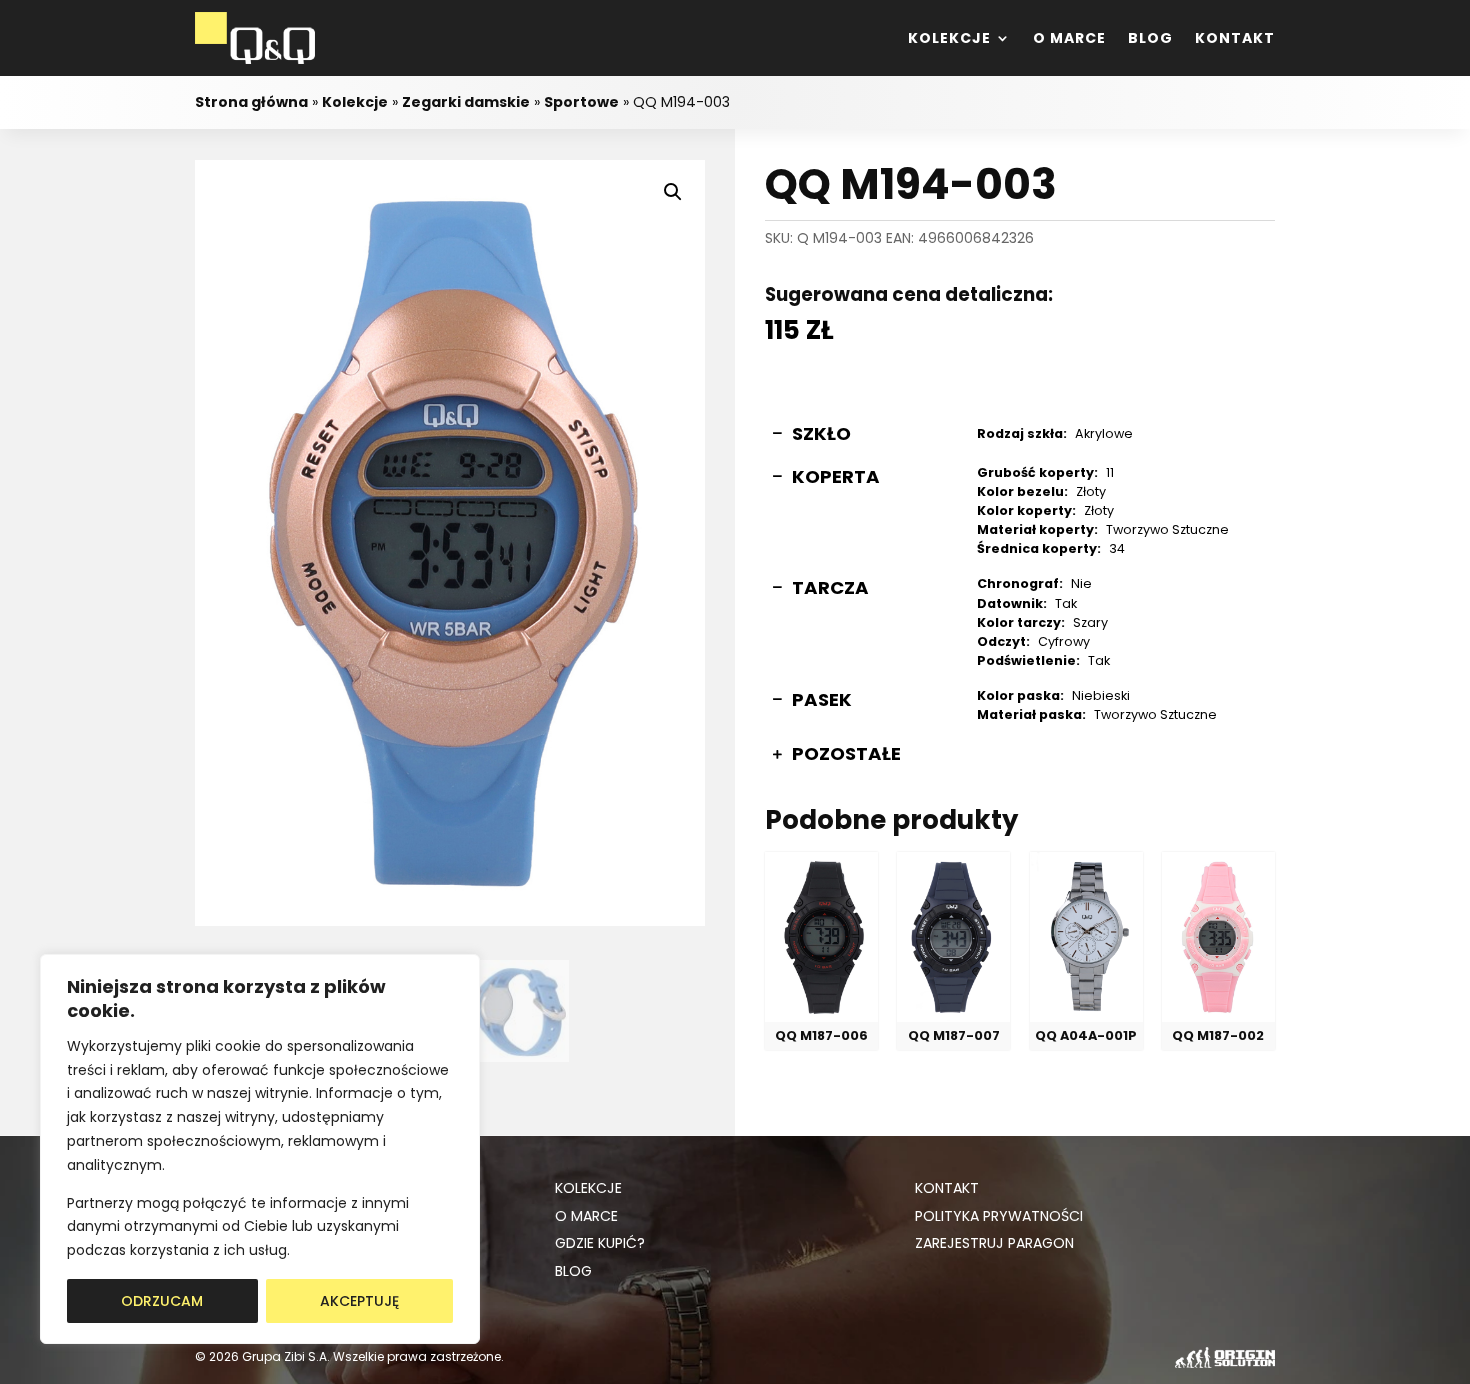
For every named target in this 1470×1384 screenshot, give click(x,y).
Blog (1150, 38)
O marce (1069, 38)
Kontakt (1235, 38)
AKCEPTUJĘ (359, 1301)
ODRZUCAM (162, 1301)
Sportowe (581, 102)
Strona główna (251, 102)
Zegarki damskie (466, 102)
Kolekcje (949, 38)
